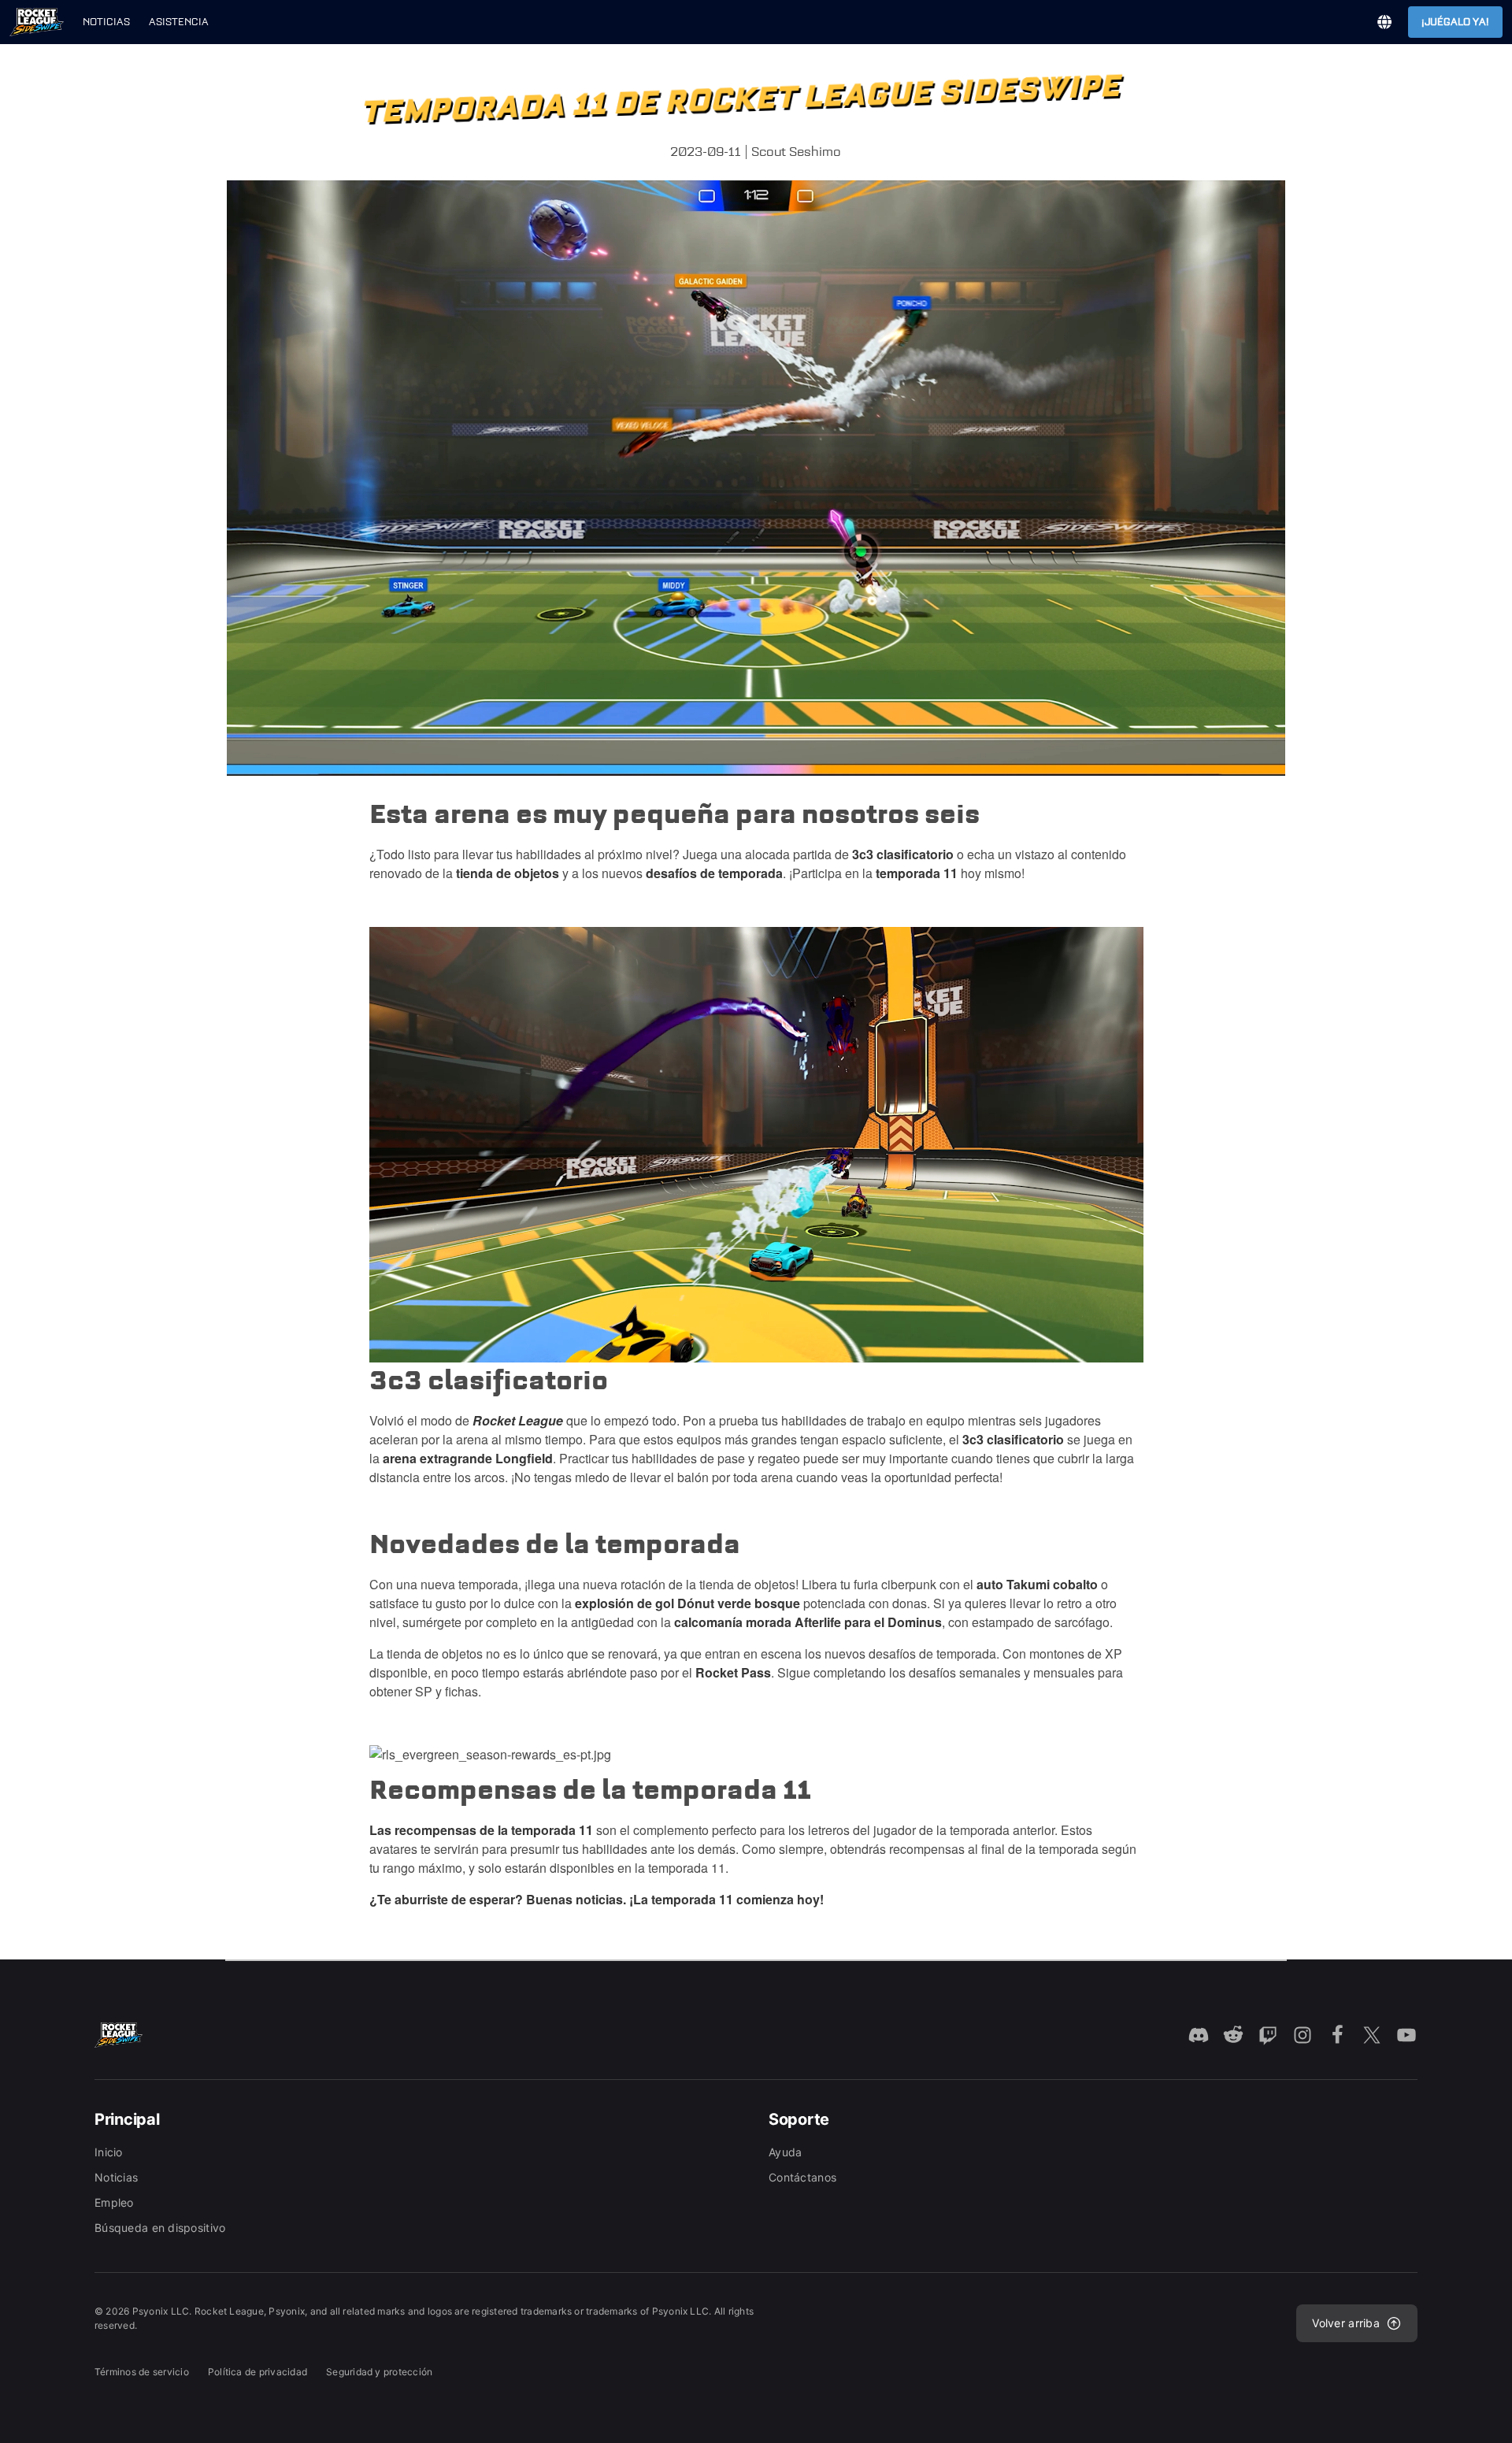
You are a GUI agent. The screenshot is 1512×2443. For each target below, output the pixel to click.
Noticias (106, 22)
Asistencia (179, 22)
